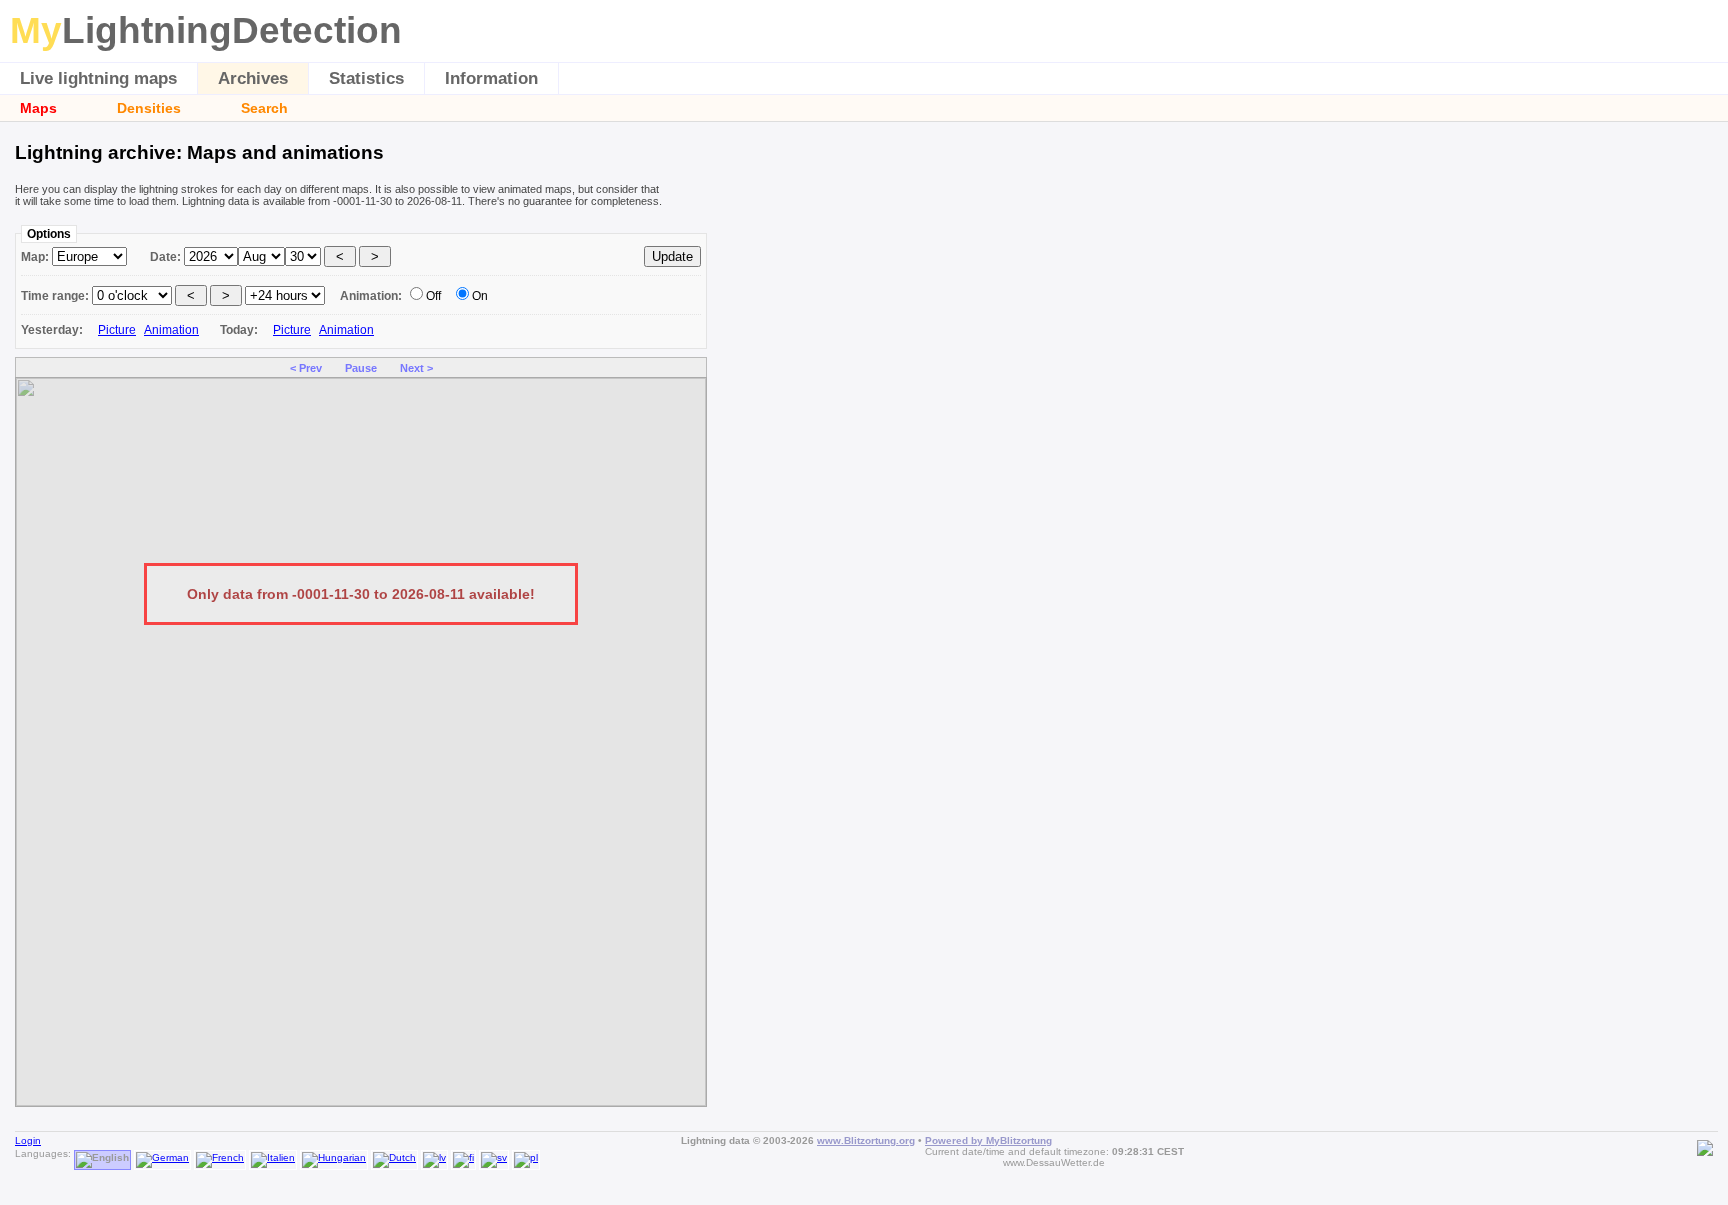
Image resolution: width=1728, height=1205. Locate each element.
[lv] (434, 1153)
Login (28, 1140)
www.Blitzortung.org (866, 1140)
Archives (253, 78)
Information (491, 78)
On (480, 296)
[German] (162, 1153)
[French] (220, 1153)
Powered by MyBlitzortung (988, 1140)
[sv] (494, 1153)
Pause (361, 368)
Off (433, 296)
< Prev (306, 368)
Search (264, 108)
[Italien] (273, 1153)
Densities (149, 108)
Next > (416, 368)
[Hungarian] (334, 1153)
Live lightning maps (98, 78)
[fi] (463, 1153)
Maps (38, 108)
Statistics (366, 78)
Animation (171, 330)
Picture (117, 330)
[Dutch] (394, 1153)
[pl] (526, 1153)
